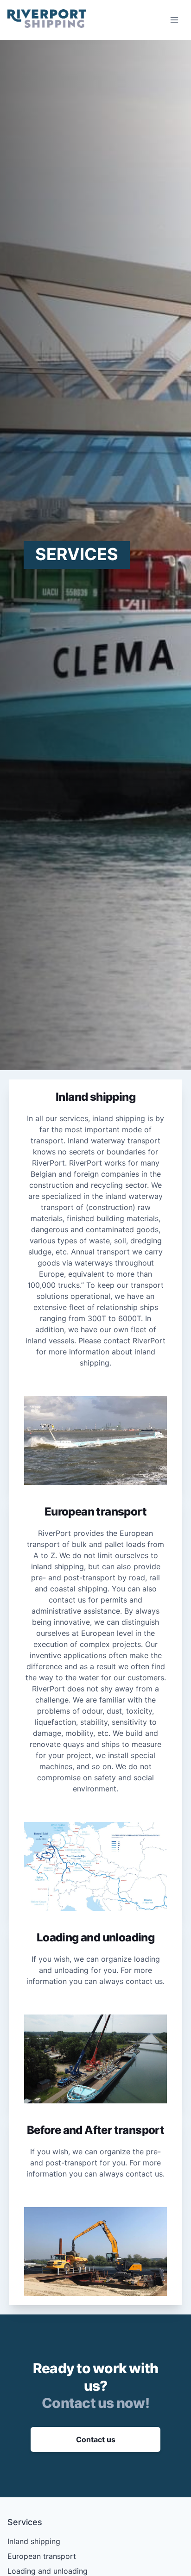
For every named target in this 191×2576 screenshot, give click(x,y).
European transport (42, 2556)
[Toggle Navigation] (174, 20)
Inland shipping (34, 2541)
